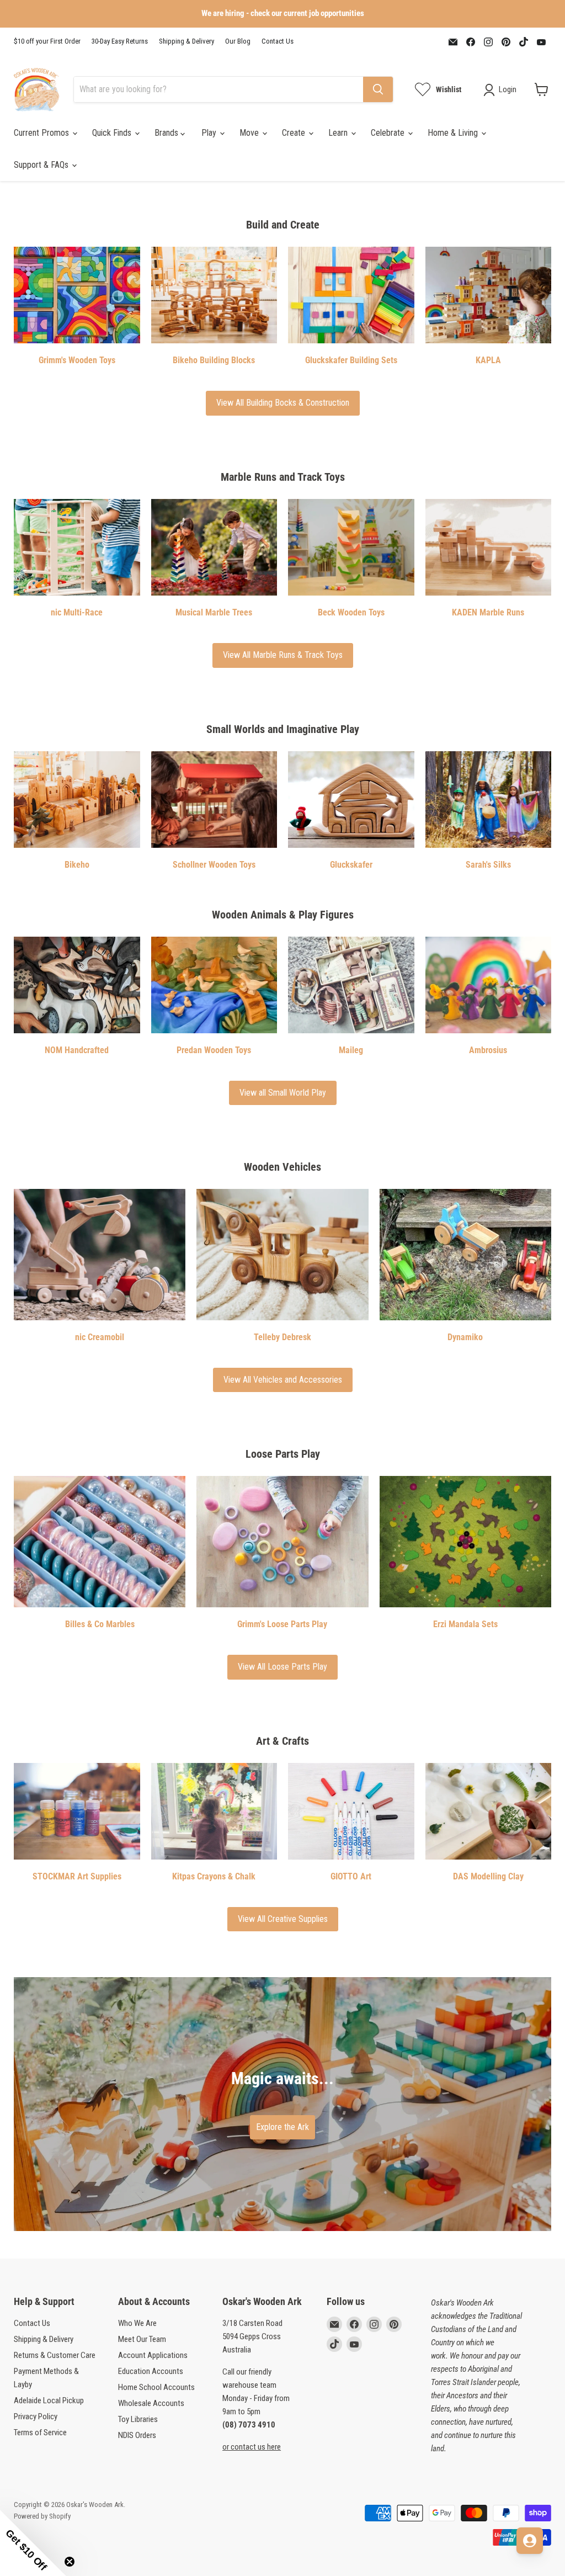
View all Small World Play (283, 1093)
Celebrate (389, 133)
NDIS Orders (137, 2435)
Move (250, 133)
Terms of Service (40, 2432)
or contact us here (252, 2447)
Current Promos (42, 133)
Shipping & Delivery (186, 41)
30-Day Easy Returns (120, 41)
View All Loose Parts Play (282, 1667)
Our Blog (238, 41)
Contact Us (278, 41)
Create (295, 133)
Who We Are (137, 2323)
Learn (339, 133)
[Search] (378, 89)
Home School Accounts (156, 2387)
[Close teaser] (70, 2562)
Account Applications (153, 2355)
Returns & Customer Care (55, 2355)
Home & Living (454, 133)
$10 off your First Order (47, 41)
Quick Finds (113, 133)
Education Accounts (151, 2371)
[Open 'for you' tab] (530, 2541)
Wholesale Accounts (151, 2403)
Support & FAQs (42, 165)
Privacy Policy (36, 2416)
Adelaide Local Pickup (49, 2400)
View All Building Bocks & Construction (283, 403)
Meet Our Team (142, 2339)
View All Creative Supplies (283, 1919)
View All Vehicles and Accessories (283, 1380)
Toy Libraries (138, 2419)
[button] (33, 2543)
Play (210, 133)
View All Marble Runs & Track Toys (283, 655)
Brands (167, 133)
